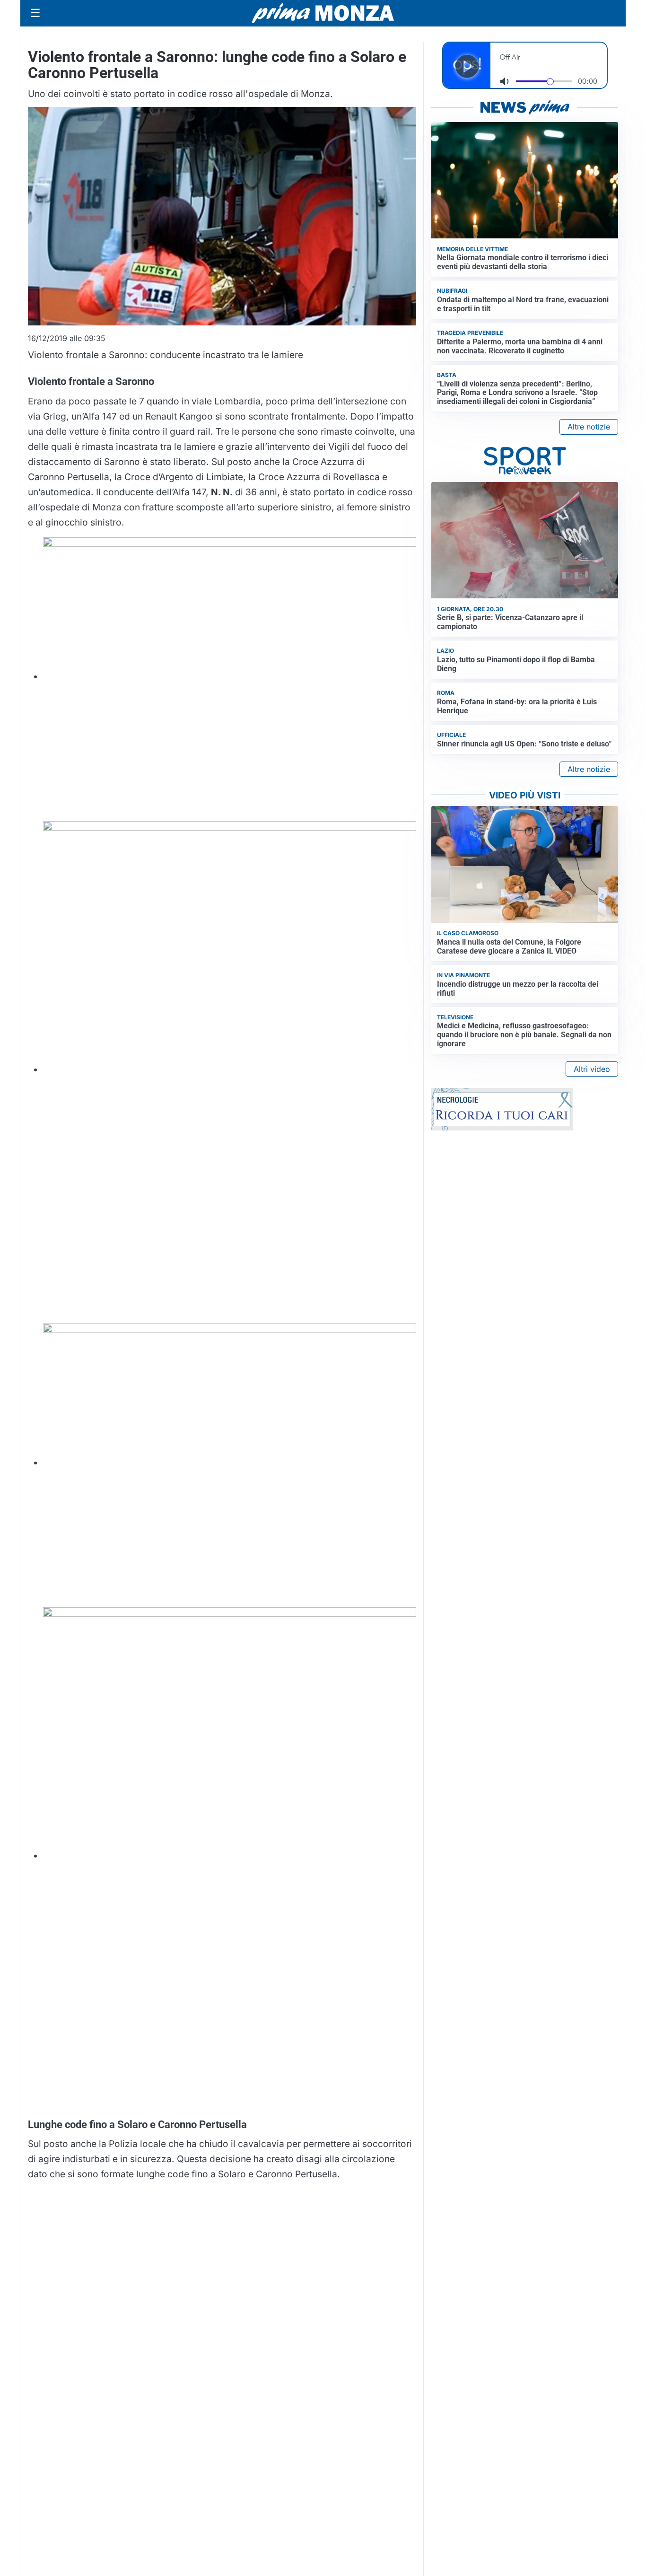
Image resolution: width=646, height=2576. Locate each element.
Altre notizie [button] (589, 427)
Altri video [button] (592, 1069)
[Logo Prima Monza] (323, 13)
